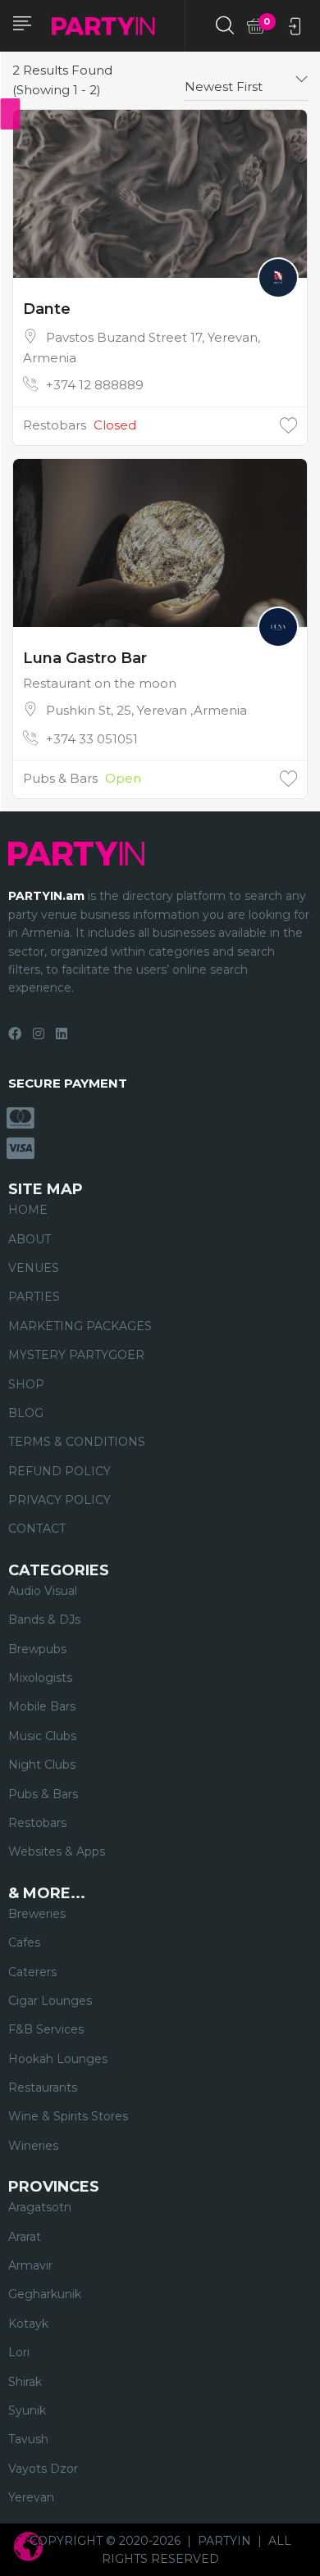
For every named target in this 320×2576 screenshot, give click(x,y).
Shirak (25, 2382)
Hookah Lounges (58, 2059)
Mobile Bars (42, 1706)
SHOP (26, 1384)
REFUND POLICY (59, 1471)
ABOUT (30, 1239)
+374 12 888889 (95, 385)
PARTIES (34, 1297)
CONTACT (37, 1529)
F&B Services (46, 2029)
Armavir (30, 2265)
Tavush (28, 2439)
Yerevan (31, 2497)
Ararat (25, 2237)
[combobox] (246, 80)
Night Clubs (42, 1765)
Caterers (32, 1972)
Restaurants (43, 2088)
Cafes (24, 1942)
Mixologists (40, 1678)
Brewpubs (37, 1649)
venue (59, 915)
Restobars (55, 425)
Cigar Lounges (50, 2001)
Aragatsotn (40, 2207)
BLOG (26, 1413)
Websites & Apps (57, 1851)
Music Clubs (42, 1736)
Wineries (33, 2146)
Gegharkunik (45, 2294)
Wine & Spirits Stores (68, 2116)
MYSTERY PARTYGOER (76, 1355)
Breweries (37, 1914)
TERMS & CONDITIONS (77, 1442)
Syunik (27, 2410)
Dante (47, 309)
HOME (28, 1210)
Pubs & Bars (60, 778)
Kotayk (28, 2324)
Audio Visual (43, 1591)
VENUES (34, 1268)
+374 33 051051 (92, 739)
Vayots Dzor (43, 2469)
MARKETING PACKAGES (80, 1326)
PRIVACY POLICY (59, 1500)
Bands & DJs (44, 1620)
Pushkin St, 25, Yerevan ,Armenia (146, 710)
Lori (19, 2352)
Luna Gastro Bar (85, 658)
